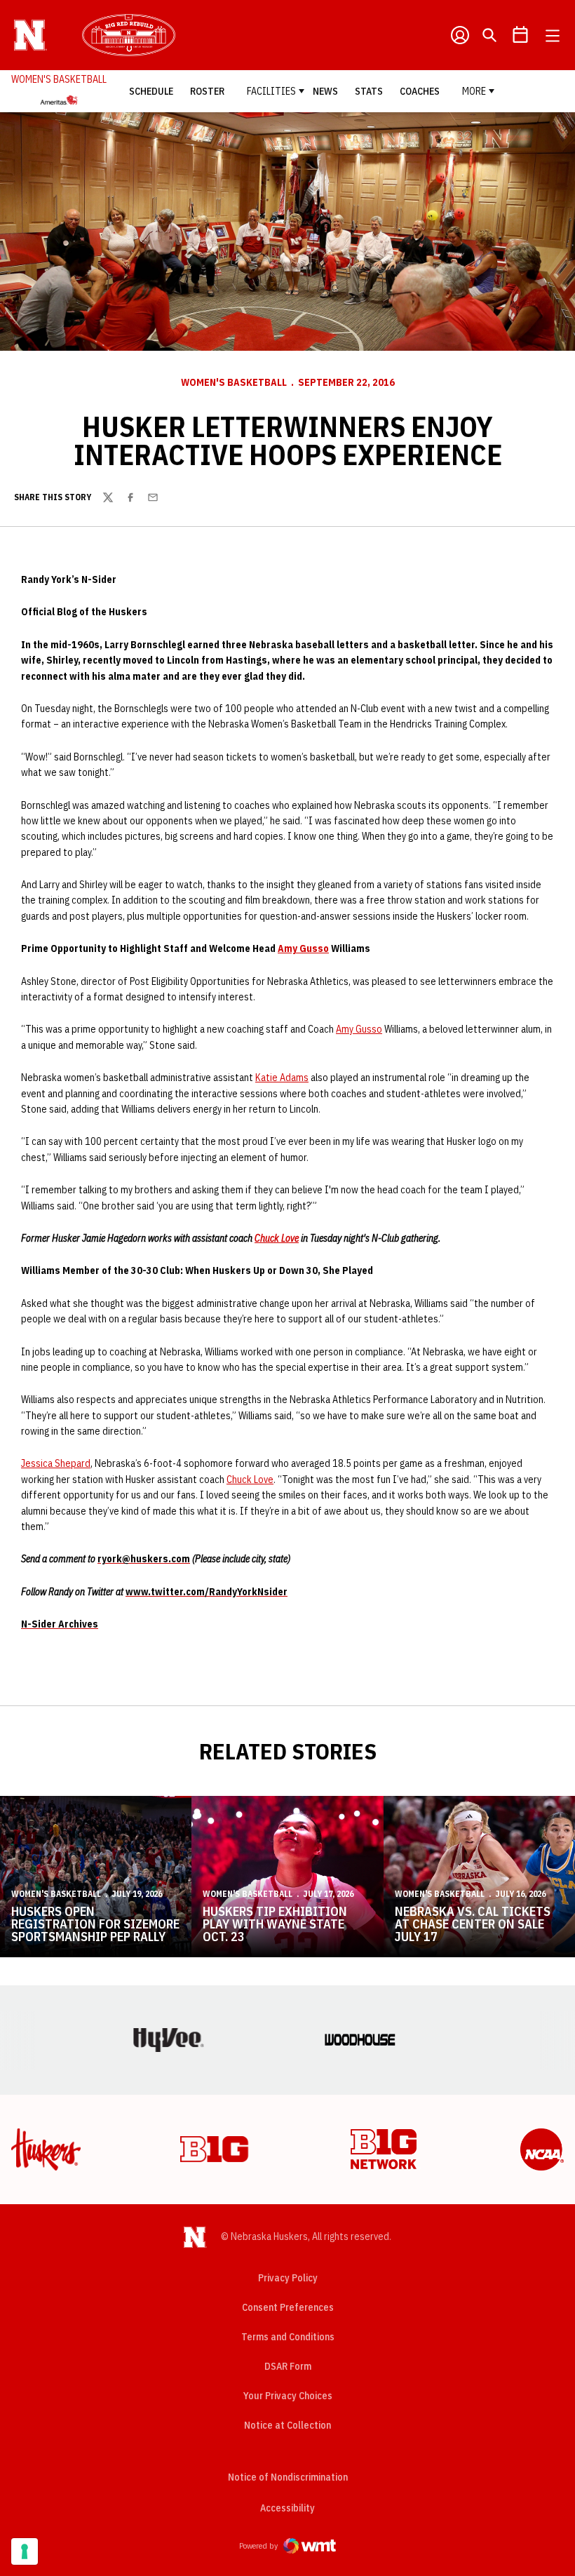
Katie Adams (282, 1078)
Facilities (271, 91)
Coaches (420, 91)
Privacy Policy (288, 2278)
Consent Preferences (288, 2307)
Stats (369, 91)
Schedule (151, 91)
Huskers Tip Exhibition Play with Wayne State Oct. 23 (275, 1924)
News (325, 91)
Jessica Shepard (56, 1463)
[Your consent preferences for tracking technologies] (25, 2551)
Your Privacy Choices (288, 2396)
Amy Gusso (303, 948)
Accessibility (287, 2508)
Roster (207, 91)
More (474, 91)
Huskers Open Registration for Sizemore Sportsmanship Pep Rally (95, 1924)
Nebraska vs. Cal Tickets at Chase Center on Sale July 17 (473, 1924)
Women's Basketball (234, 382)
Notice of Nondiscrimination (288, 2477)
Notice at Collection (287, 2425)
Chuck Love (277, 1238)
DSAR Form (288, 2366)
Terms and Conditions (288, 2337)
